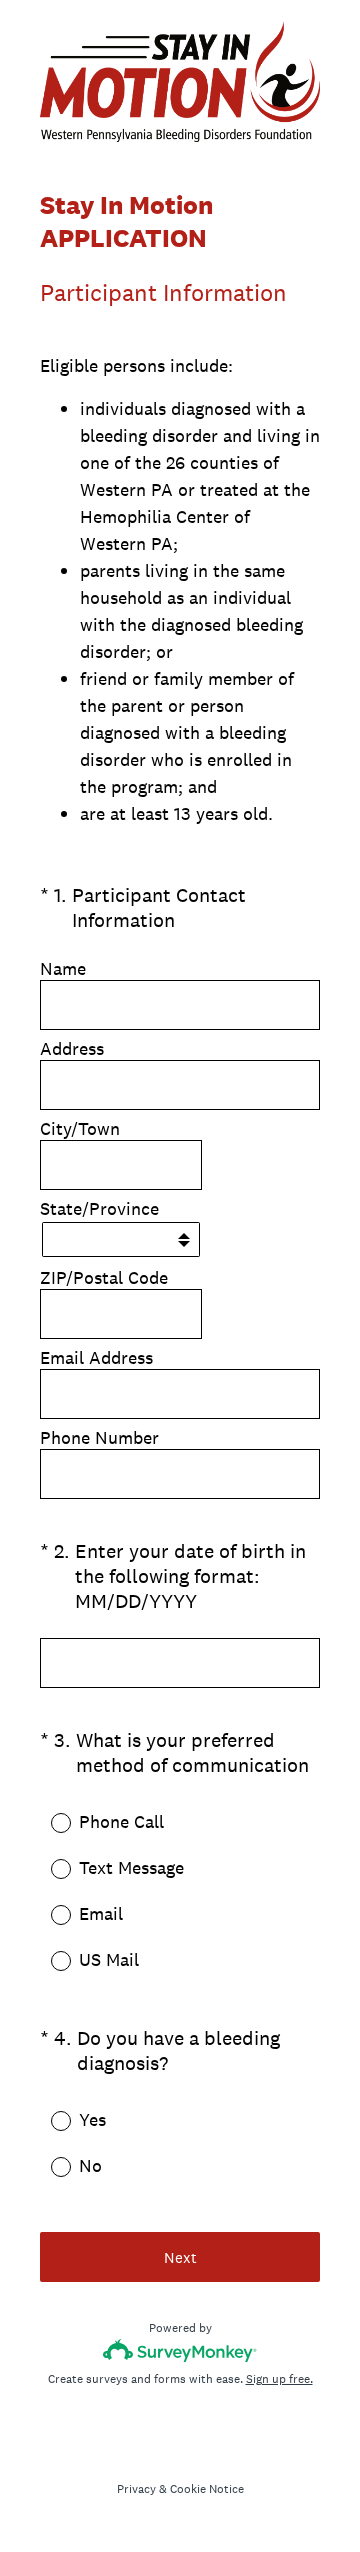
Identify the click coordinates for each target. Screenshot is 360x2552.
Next (180, 2257)
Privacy (136, 2489)
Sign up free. (279, 2379)
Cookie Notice (207, 2489)
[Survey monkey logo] (180, 2350)
